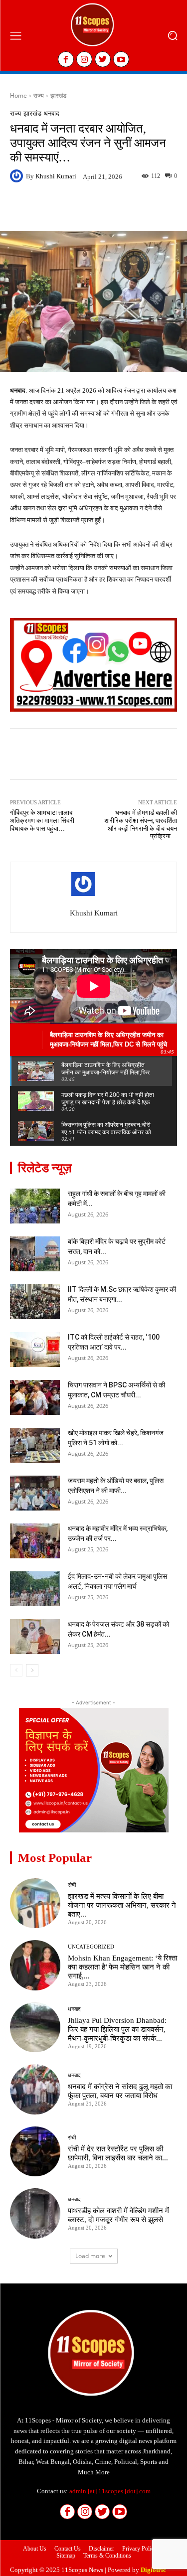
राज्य (39, 95)
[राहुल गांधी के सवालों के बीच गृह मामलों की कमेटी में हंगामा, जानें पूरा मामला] (35, 1206)
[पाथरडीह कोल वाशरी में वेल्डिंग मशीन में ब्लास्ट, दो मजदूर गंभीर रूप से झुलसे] (35, 2213)
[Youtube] (121, 59)
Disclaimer (101, 2549)
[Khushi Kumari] (18, 176)
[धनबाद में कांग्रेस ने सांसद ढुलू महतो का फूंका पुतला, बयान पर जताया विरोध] (35, 2089)
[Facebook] (66, 59)
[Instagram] (84, 59)
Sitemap (66, 2556)
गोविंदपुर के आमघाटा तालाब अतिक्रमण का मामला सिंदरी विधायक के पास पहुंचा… (42, 820)
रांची (72, 1885)
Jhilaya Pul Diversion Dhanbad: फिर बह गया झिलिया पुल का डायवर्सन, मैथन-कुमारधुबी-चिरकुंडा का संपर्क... (117, 2029)
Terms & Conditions (107, 2556)
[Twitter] (103, 59)
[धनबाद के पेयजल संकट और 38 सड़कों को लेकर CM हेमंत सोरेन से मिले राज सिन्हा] (35, 1637)
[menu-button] (15, 35)
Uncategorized (91, 1947)
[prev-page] (16, 1670)
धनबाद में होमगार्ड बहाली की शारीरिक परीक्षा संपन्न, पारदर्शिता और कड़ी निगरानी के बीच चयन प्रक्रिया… (141, 824)
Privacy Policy (139, 2549)
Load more (90, 2256)
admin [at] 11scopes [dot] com (110, 2491)
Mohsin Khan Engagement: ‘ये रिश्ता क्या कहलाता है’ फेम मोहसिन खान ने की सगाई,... (122, 1967)
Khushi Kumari (56, 176)
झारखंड (58, 95)
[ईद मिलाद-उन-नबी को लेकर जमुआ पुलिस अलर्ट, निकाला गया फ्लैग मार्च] (35, 1589)
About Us (35, 2549)
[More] (143, 208)
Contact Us (68, 2549)
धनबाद (52, 113)
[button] (172, 36)
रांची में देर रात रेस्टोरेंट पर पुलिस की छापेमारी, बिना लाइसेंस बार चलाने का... (118, 2153)
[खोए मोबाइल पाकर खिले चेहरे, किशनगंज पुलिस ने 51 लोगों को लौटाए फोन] (35, 1445)
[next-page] (32, 1670)
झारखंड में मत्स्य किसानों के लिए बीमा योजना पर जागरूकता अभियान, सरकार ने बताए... (122, 1905)
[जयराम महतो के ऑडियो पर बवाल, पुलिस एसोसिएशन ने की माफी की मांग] (35, 1493)
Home (18, 95)
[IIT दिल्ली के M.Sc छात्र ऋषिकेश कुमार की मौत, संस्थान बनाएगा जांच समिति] (35, 1302)
